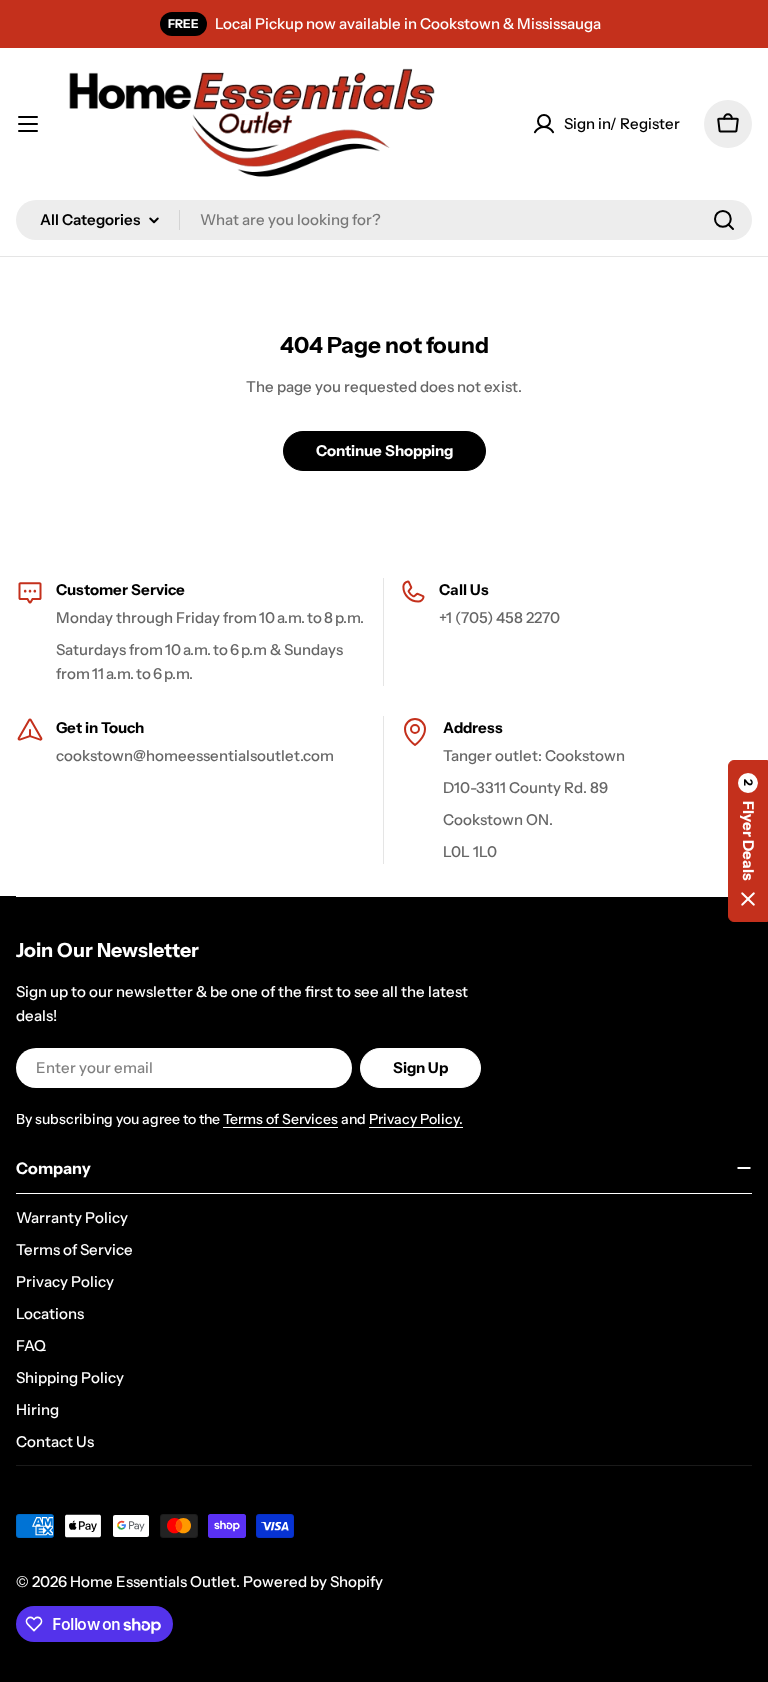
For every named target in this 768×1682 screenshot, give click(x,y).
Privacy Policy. (416, 1119)
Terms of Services (280, 1119)
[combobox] (384, 220)
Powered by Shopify (313, 1581)
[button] (748, 841)
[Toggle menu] (28, 124)
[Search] (724, 220)
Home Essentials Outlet (153, 1581)
